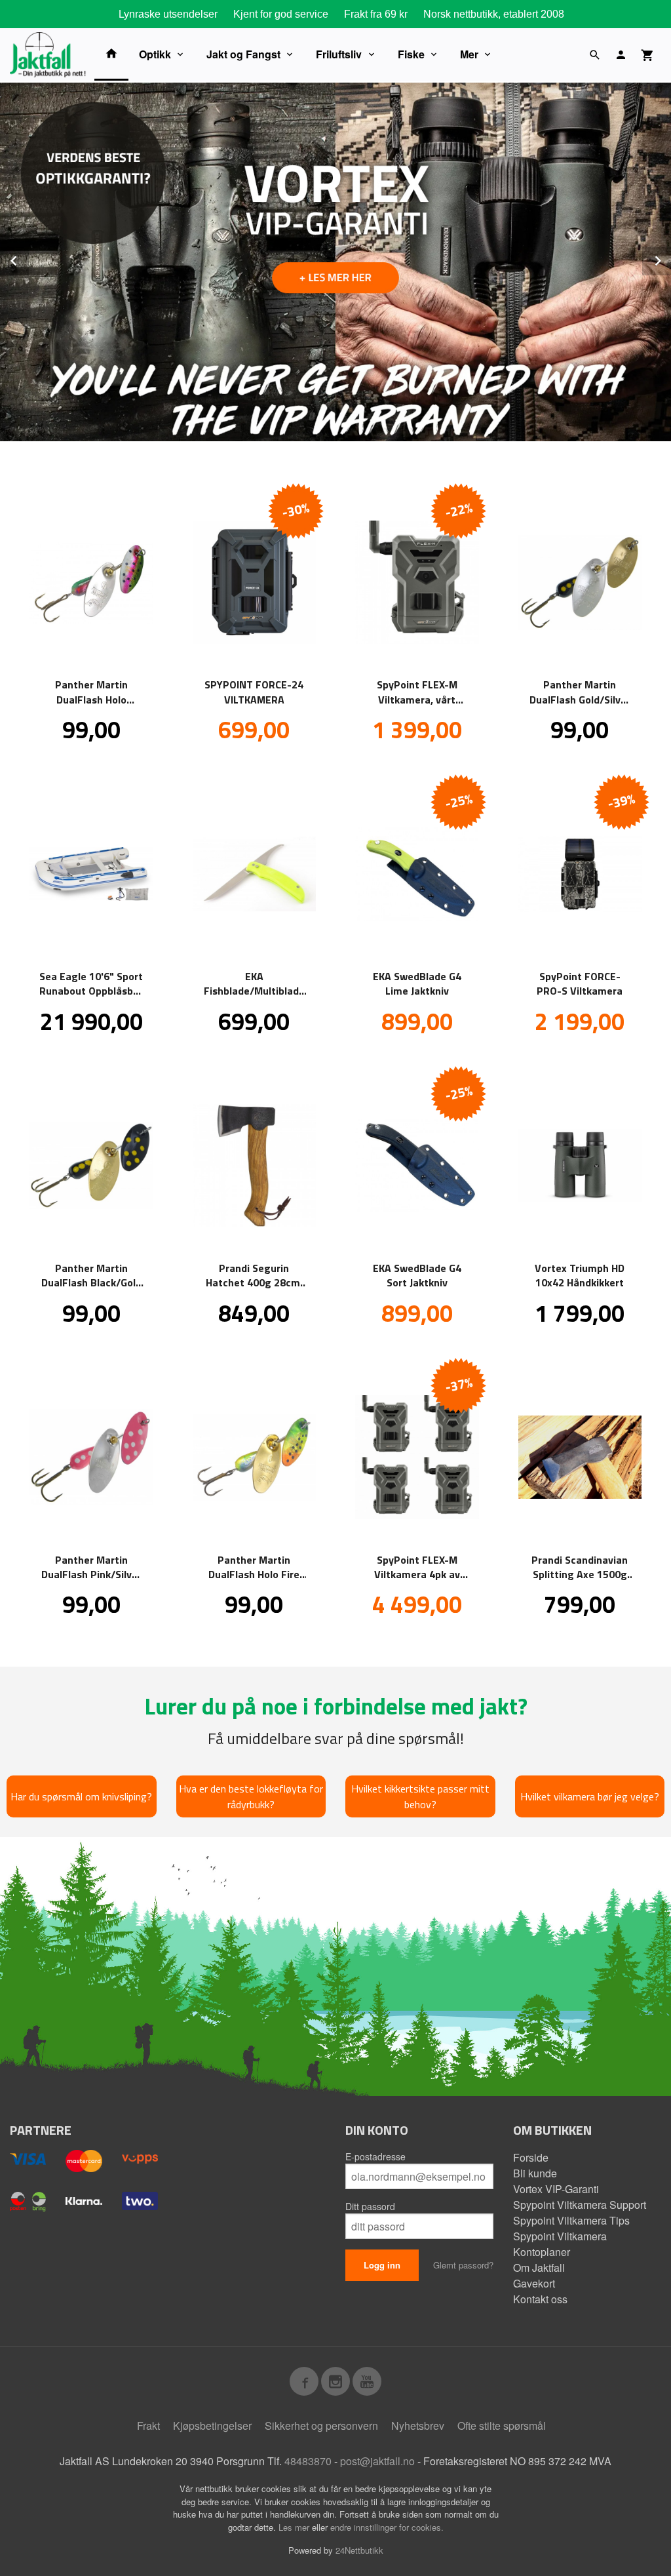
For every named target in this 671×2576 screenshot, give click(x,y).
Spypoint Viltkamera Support (580, 2205)
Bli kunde (535, 2173)
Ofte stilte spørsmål (502, 2426)
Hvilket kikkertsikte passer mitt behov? (420, 1796)
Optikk (155, 54)
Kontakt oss (540, 2299)
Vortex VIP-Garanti (556, 2189)
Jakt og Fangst (243, 54)
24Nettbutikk (359, 2550)
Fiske (411, 54)
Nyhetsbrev (418, 2426)
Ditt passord (370, 2206)
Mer (469, 54)
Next (670, 259)
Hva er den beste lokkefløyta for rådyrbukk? (251, 1796)
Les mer (295, 2527)
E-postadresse (375, 2156)
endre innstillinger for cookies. (387, 2527)
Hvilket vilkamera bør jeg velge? (590, 1796)
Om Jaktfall (539, 2268)
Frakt (148, 2426)
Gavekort (534, 2283)
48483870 (308, 2461)
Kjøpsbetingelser (212, 2426)
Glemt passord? (463, 2265)
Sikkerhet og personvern (321, 2426)
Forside (531, 2157)
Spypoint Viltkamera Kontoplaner (560, 2244)
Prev (28, 259)
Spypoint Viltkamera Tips (571, 2220)
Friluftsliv (339, 54)
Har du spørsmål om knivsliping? (81, 1796)
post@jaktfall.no (377, 2461)
